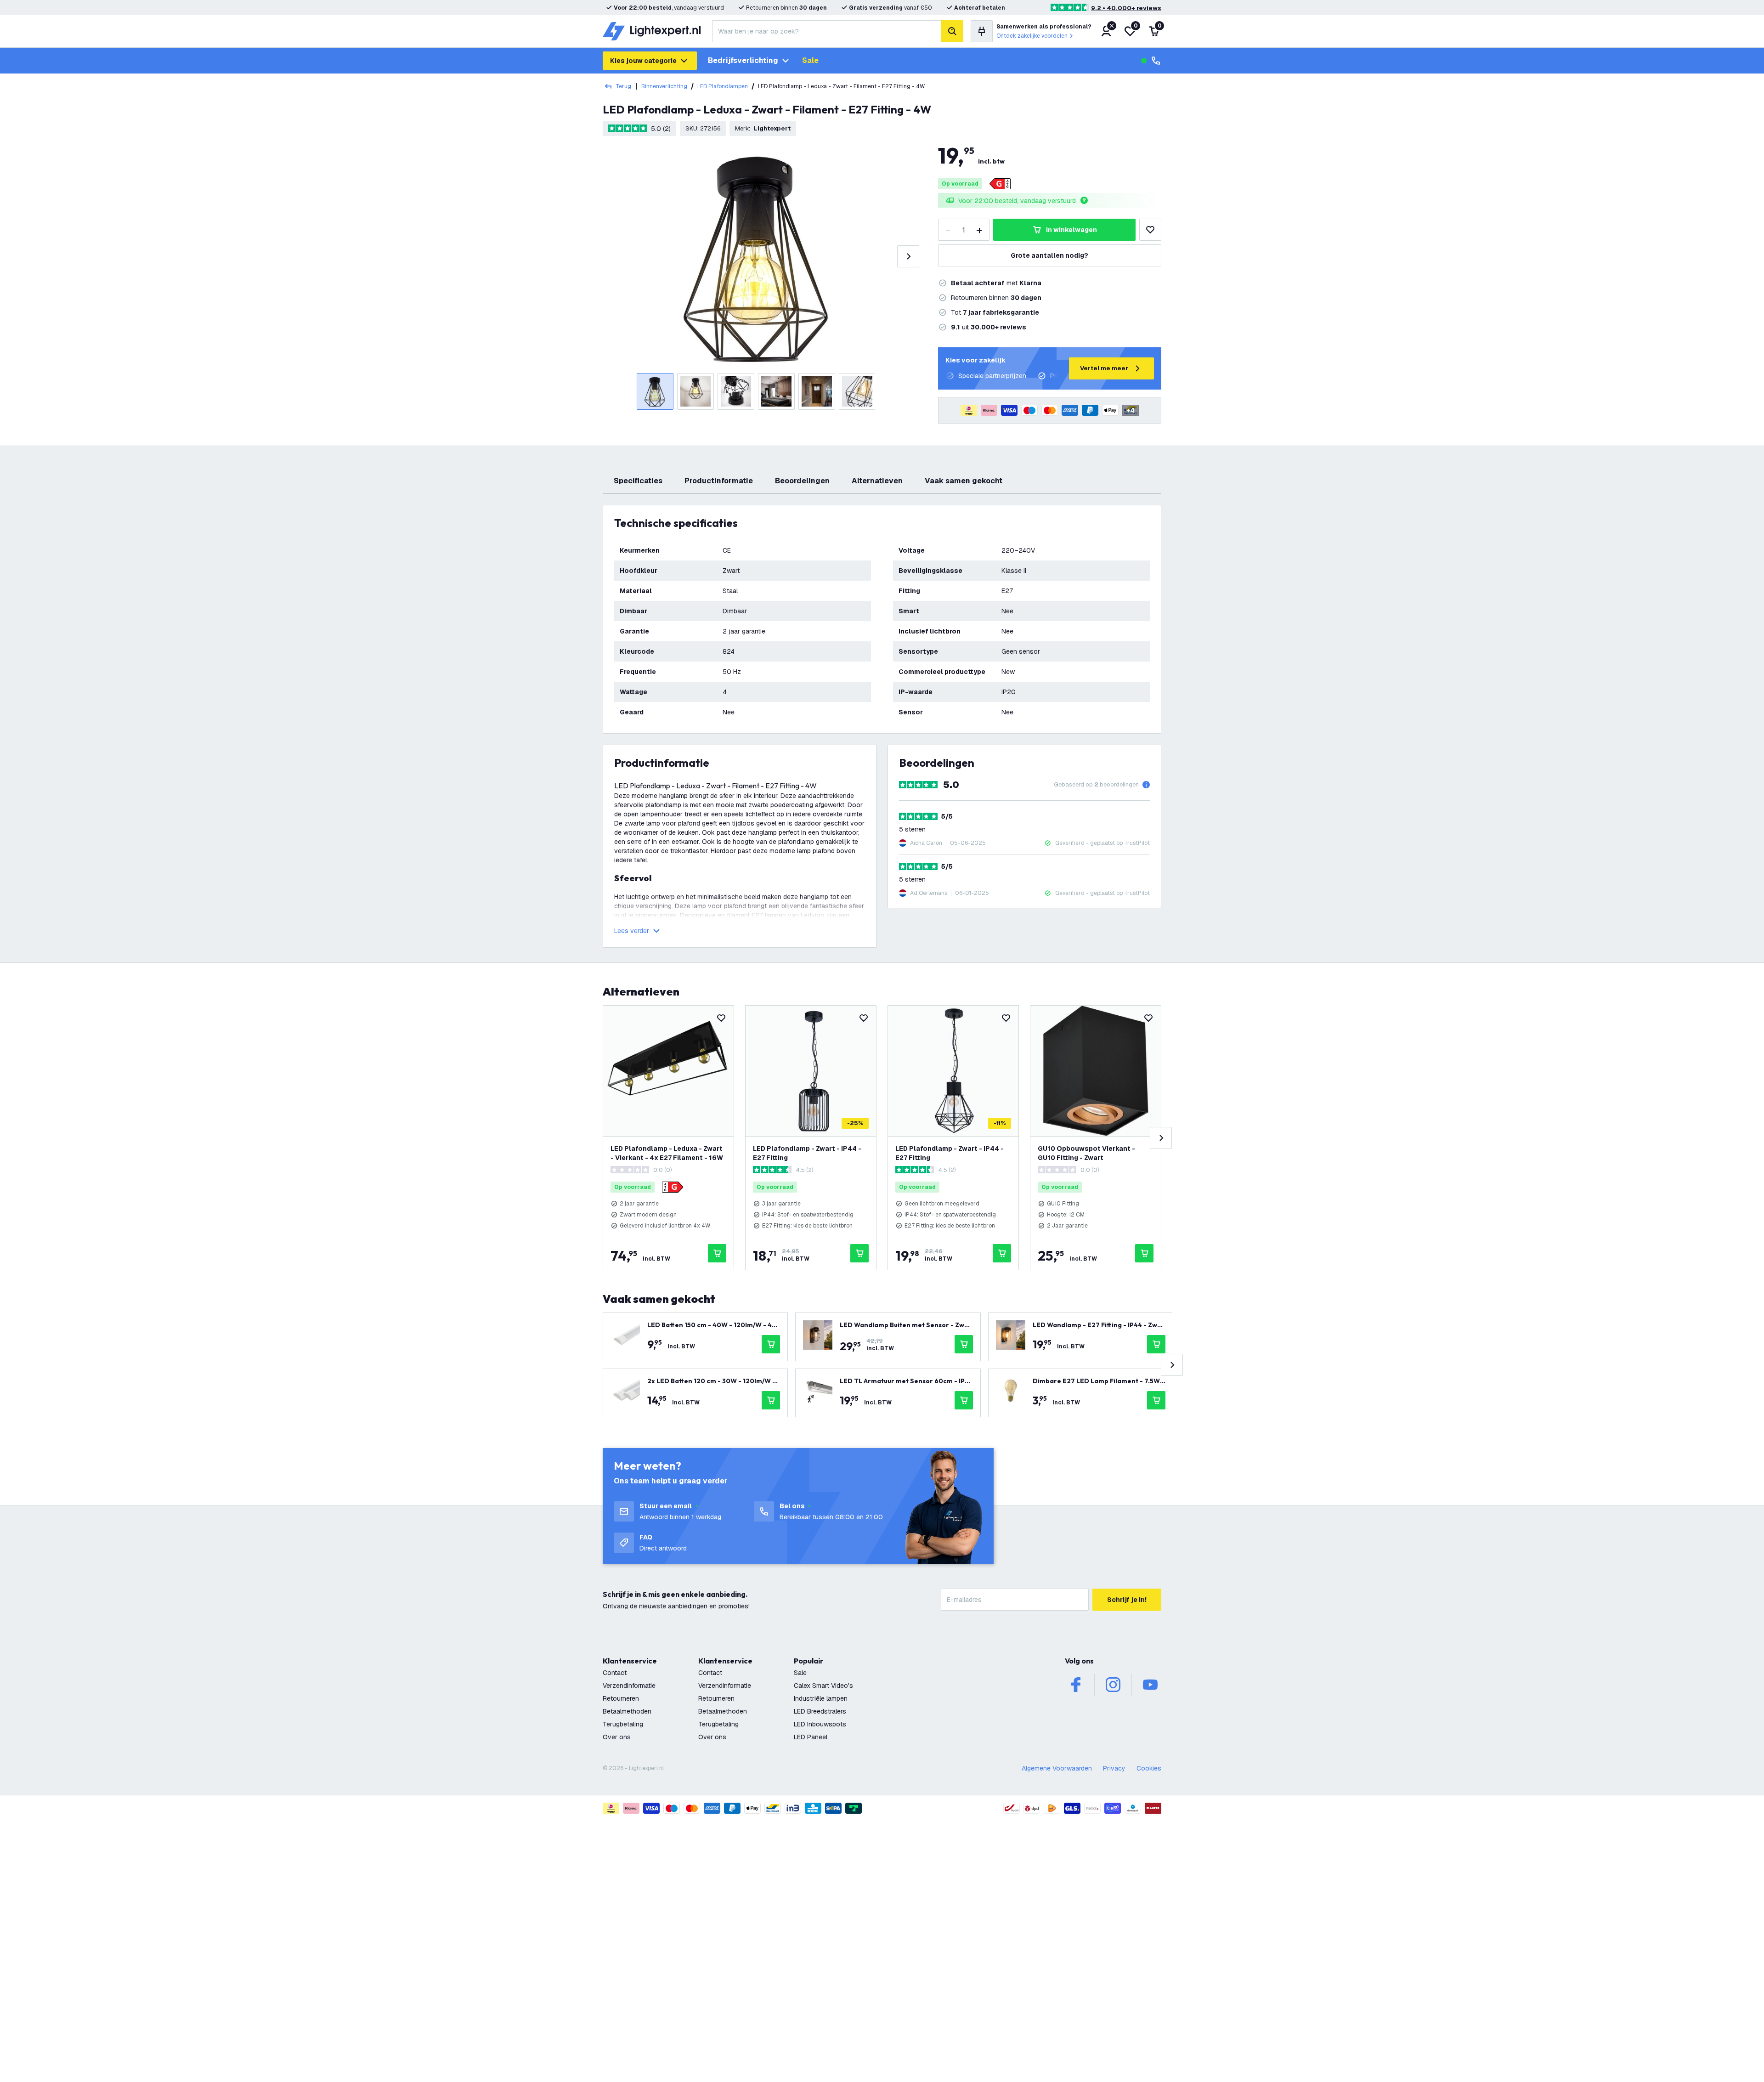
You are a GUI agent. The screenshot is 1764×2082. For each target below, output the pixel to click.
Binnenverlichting (664, 86)
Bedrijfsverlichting (743, 60)
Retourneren (621, 1698)
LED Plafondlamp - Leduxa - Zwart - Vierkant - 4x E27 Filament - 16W (667, 1153)
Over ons (617, 1737)
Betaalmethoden (627, 1711)
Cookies (1149, 1768)
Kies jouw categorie (643, 61)
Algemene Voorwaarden (1057, 1768)
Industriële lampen (821, 1698)
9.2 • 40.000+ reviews (1126, 8)
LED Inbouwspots (820, 1724)
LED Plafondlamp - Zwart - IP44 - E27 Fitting (807, 1153)
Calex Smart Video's (823, 1686)
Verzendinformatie (629, 1686)
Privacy (1114, 1768)
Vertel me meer (1104, 368)
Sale (810, 60)
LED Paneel (811, 1737)
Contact (615, 1673)
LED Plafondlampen (723, 86)
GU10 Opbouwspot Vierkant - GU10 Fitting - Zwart (1086, 1153)
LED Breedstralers (820, 1711)
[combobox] (827, 31)
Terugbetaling (623, 1724)
